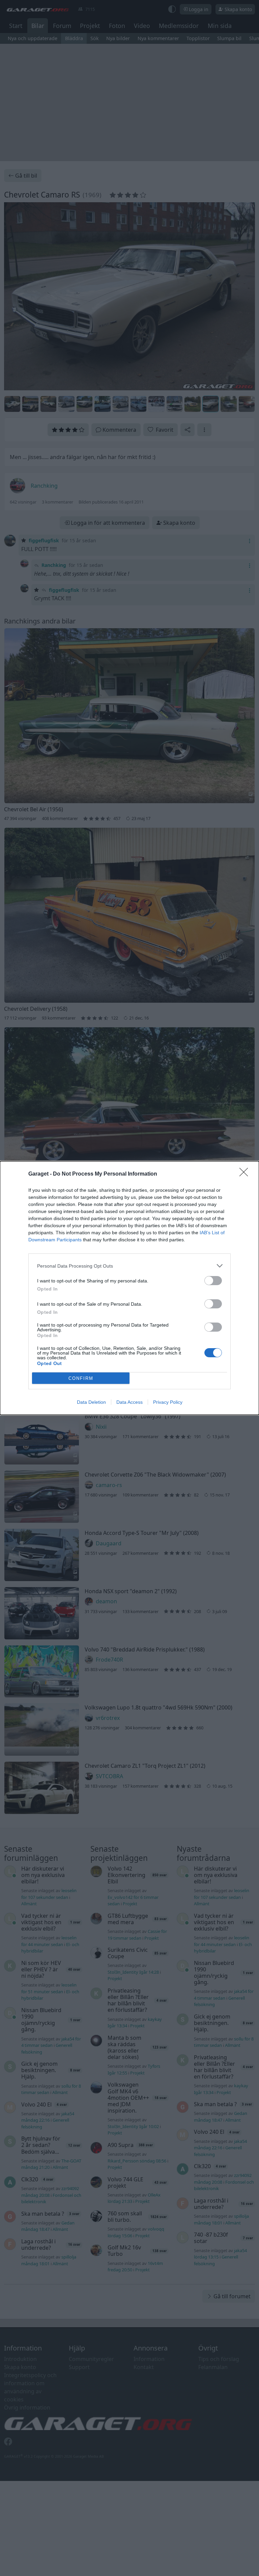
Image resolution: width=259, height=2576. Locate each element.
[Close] (246, 1174)
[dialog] (129, 1288)
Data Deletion (91, 1402)
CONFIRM (81, 1378)
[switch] (213, 1281)
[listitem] (129, 1266)
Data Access (129, 1402)
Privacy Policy (168, 1402)
